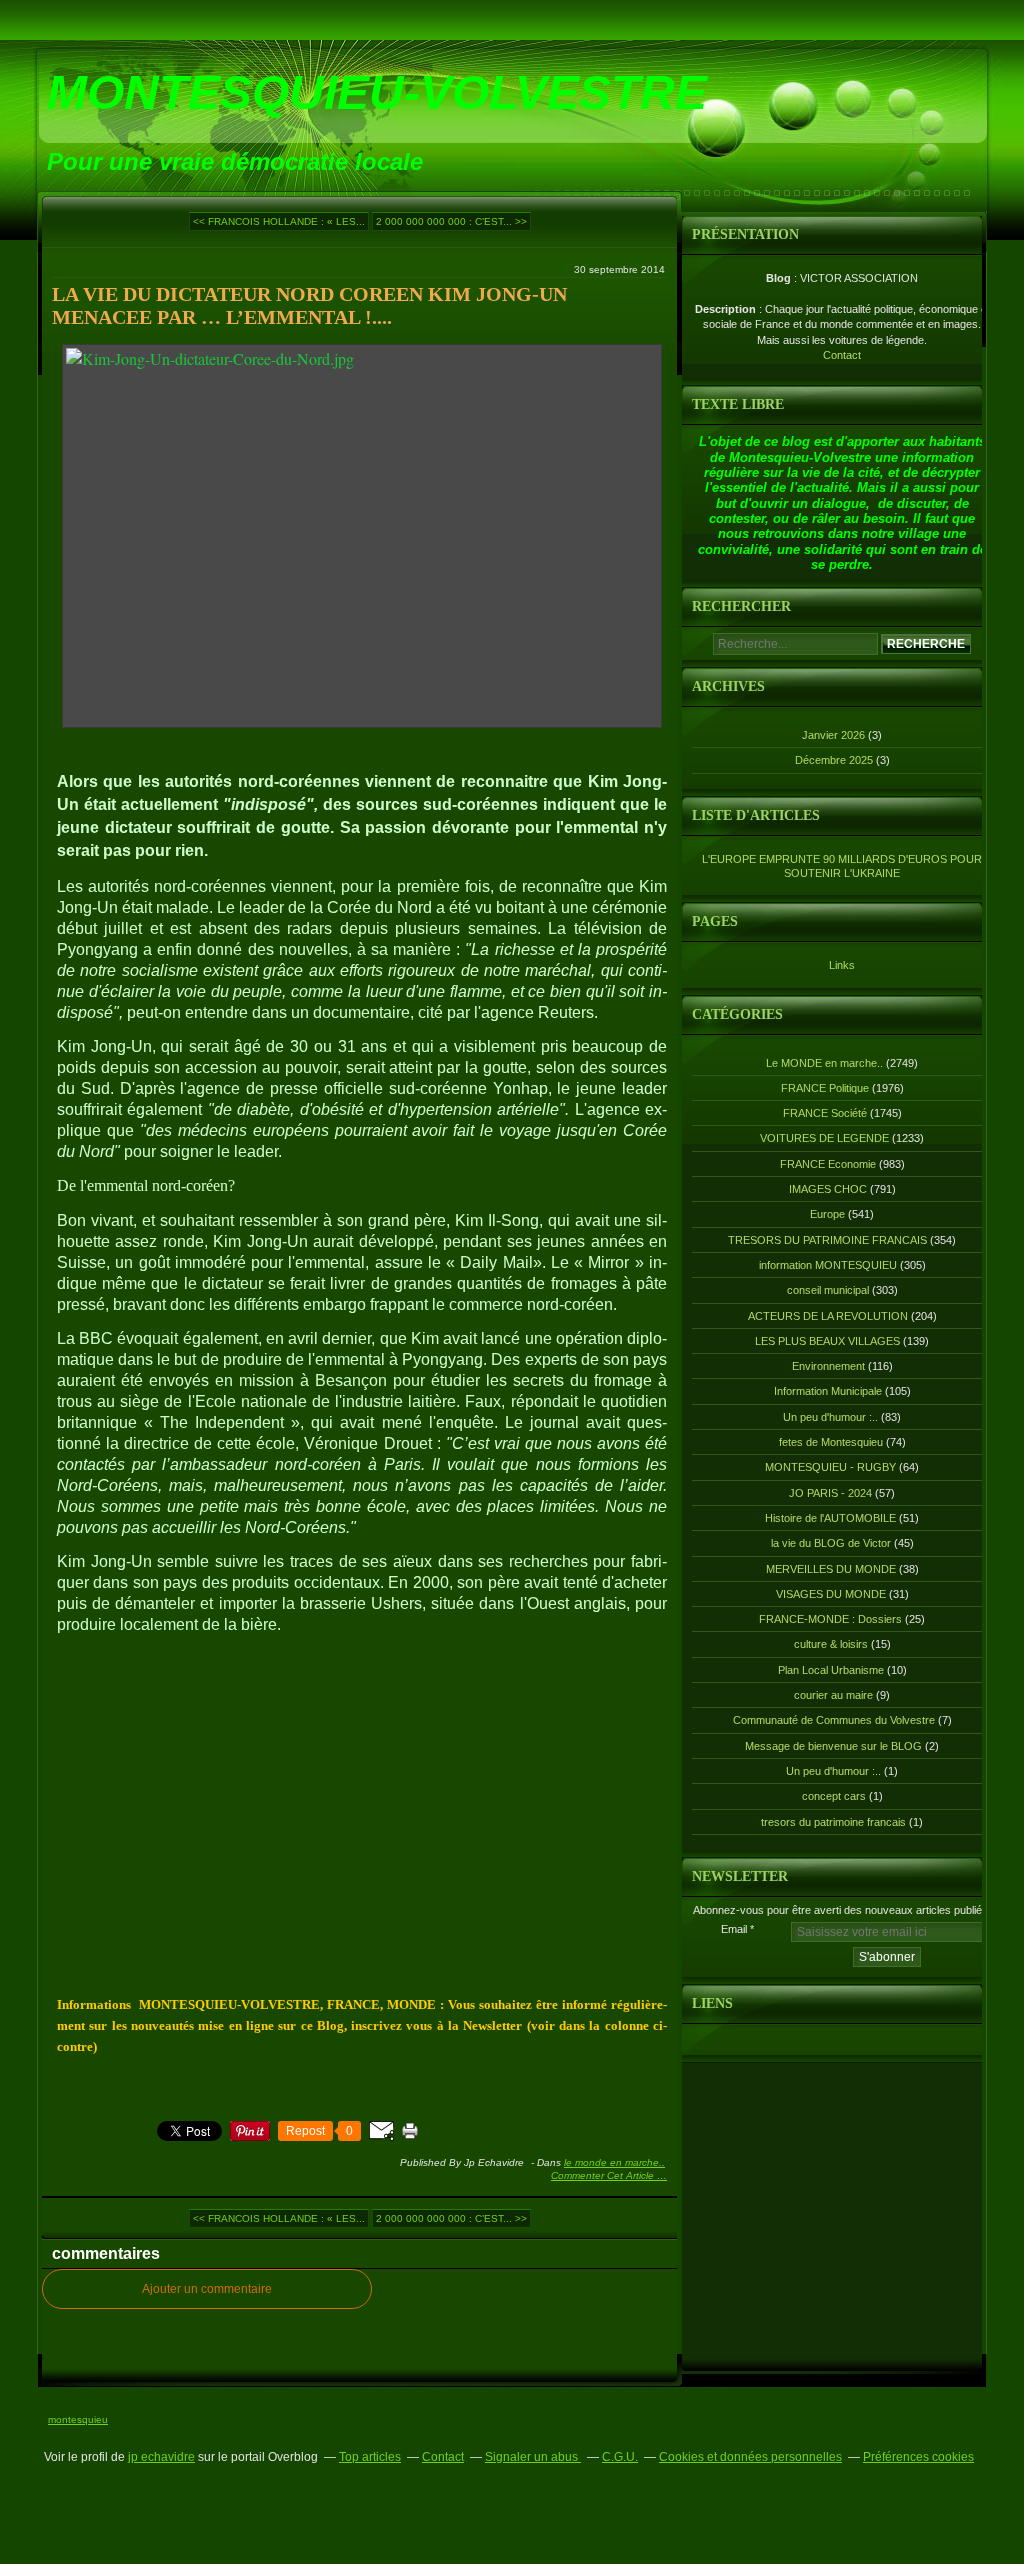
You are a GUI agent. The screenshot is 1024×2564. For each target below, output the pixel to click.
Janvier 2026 (835, 735)
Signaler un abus (533, 2457)
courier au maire (833, 1695)
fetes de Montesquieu (831, 1442)
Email (734, 1929)
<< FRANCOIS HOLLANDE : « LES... (279, 221)
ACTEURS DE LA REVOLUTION (828, 1316)
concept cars (834, 1796)
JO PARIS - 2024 (830, 1493)
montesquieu (78, 2419)
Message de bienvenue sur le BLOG (833, 1746)
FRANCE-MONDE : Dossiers (830, 1619)
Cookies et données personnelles (750, 2457)
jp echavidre (161, 2457)
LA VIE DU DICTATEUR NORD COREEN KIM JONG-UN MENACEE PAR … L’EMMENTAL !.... (309, 305)
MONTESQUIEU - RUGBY (830, 1467)
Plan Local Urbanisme (831, 1670)
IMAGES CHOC (828, 1189)
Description (727, 309)
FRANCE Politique (825, 1088)
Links (842, 965)
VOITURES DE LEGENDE (824, 1138)
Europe (827, 1214)
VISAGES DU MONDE (831, 1594)
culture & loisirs (831, 1644)
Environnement (828, 1366)
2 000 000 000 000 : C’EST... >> (451, 221)
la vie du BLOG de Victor (831, 1543)
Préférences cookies (918, 2457)
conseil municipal (828, 1290)
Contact (842, 355)
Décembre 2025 (835, 760)
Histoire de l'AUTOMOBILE (830, 1518)
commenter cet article (604, 2175)
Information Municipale (828, 1391)
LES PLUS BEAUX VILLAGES (827, 1341)
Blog (778, 278)
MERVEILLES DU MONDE (831, 1569)
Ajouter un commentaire (207, 2289)
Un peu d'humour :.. (830, 1417)
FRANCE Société (825, 1113)
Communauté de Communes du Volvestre (834, 1720)
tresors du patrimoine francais (833, 1822)
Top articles (370, 2457)
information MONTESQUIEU (828, 1265)
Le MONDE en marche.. (614, 2162)
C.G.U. (620, 2457)
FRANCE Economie (828, 1164)
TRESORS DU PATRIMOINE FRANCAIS (827, 1240)
